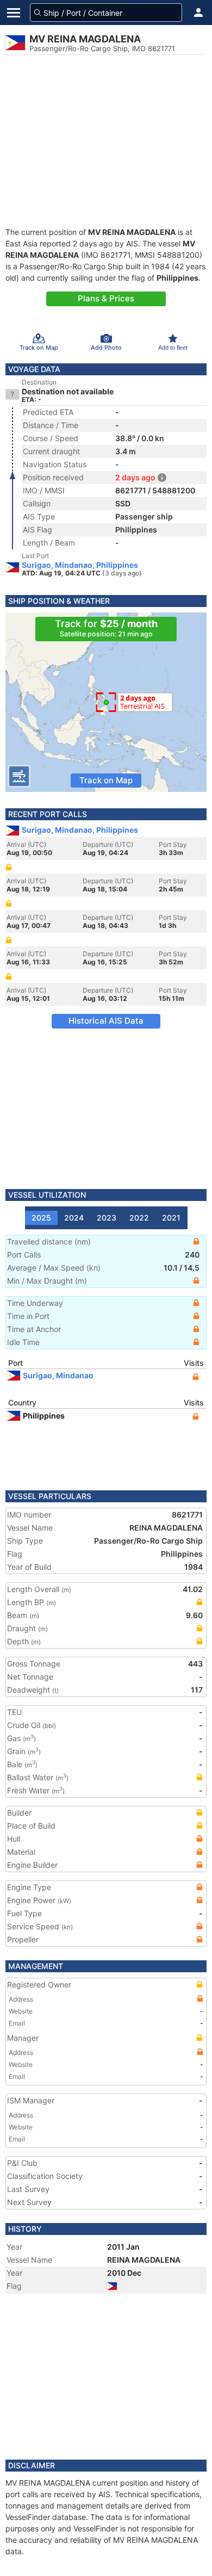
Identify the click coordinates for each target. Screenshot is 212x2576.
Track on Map (106, 780)
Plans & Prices (106, 298)
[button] (198, 13)
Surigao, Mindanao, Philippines (80, 565)
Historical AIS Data (106, 1021)
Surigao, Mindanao (58, 1375)
